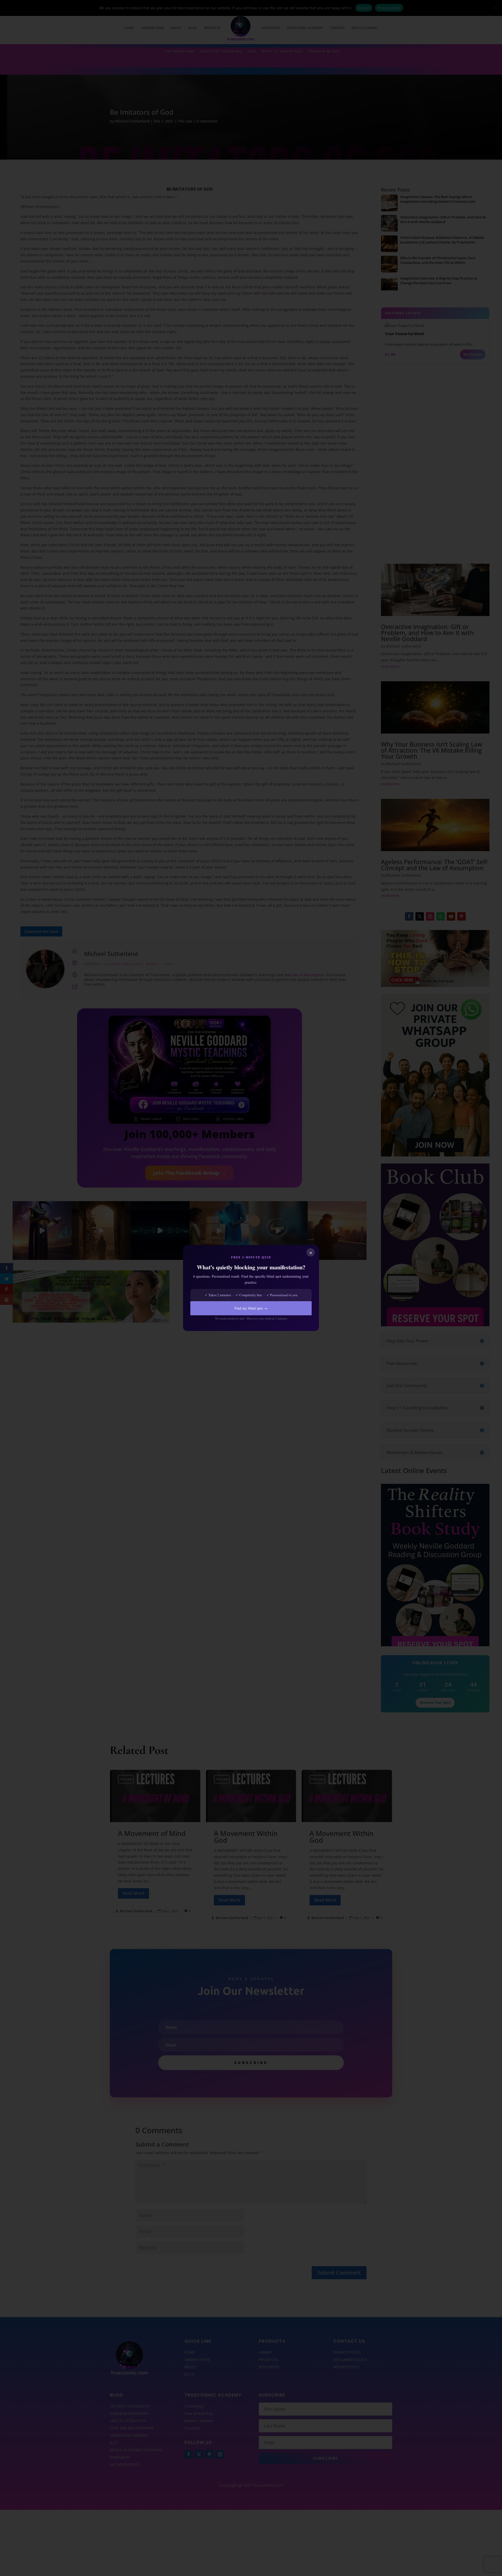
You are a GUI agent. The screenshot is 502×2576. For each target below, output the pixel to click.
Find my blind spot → (251, 1308)
